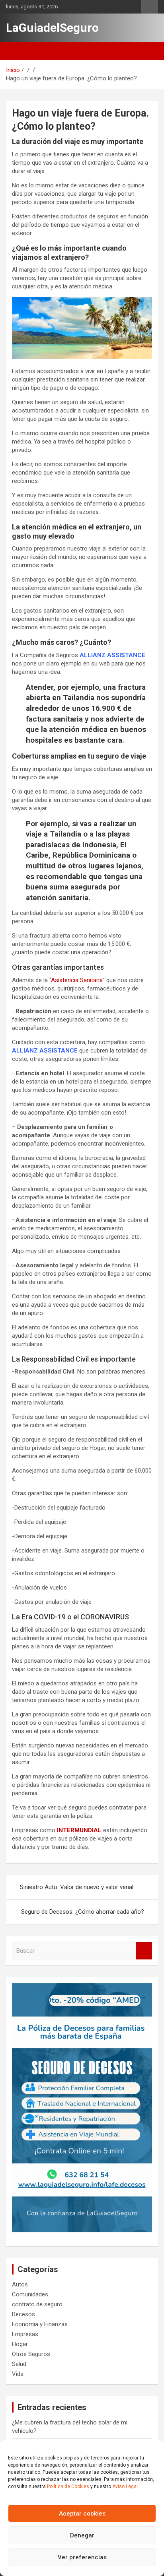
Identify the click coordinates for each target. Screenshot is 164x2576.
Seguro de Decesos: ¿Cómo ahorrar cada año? (83, 1912)
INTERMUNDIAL (79, 1830)
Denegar (82, 2535)
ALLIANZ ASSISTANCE (45, 1051)
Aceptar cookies (82, 2514)
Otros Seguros (31, 2354)
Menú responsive (150, 7)
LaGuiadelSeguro (52, 28)
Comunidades (30, 2294)
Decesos (23, 2314)
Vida (18, 2374)
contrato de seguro (37, 2304)
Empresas (25, 2334)
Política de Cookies (68, 2487)
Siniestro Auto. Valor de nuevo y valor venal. (77, 1887)
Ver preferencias (82, 2557)
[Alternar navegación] (16, 51)
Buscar (144, 1951)
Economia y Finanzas (40, 2324)
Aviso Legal (125, 2487)
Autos (20, 2284)
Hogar (20, 2344)
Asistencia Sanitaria (77, 980)
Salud (19, 2364)
